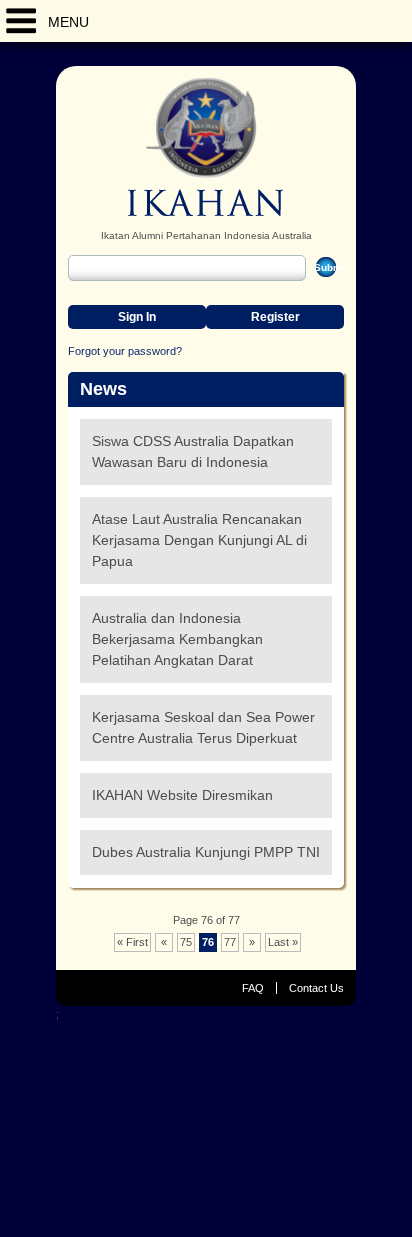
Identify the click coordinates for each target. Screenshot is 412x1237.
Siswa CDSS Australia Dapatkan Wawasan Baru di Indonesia (193, 451)
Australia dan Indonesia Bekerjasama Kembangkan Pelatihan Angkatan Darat (177, 639)
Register (275, 317)
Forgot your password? (125, 351)
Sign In (137, 317)
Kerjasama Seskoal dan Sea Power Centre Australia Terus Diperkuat (203, 727)
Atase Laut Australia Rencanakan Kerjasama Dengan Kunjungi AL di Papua (199, 540)
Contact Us (316, 988)
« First (132, 942)
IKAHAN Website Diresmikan (182, 795)
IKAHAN (206, 147)
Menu (68, 22)
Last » (283, 942)
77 (230, 942)
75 (186, 942)
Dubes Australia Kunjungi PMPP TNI (206, 852)
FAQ (253, 988)
